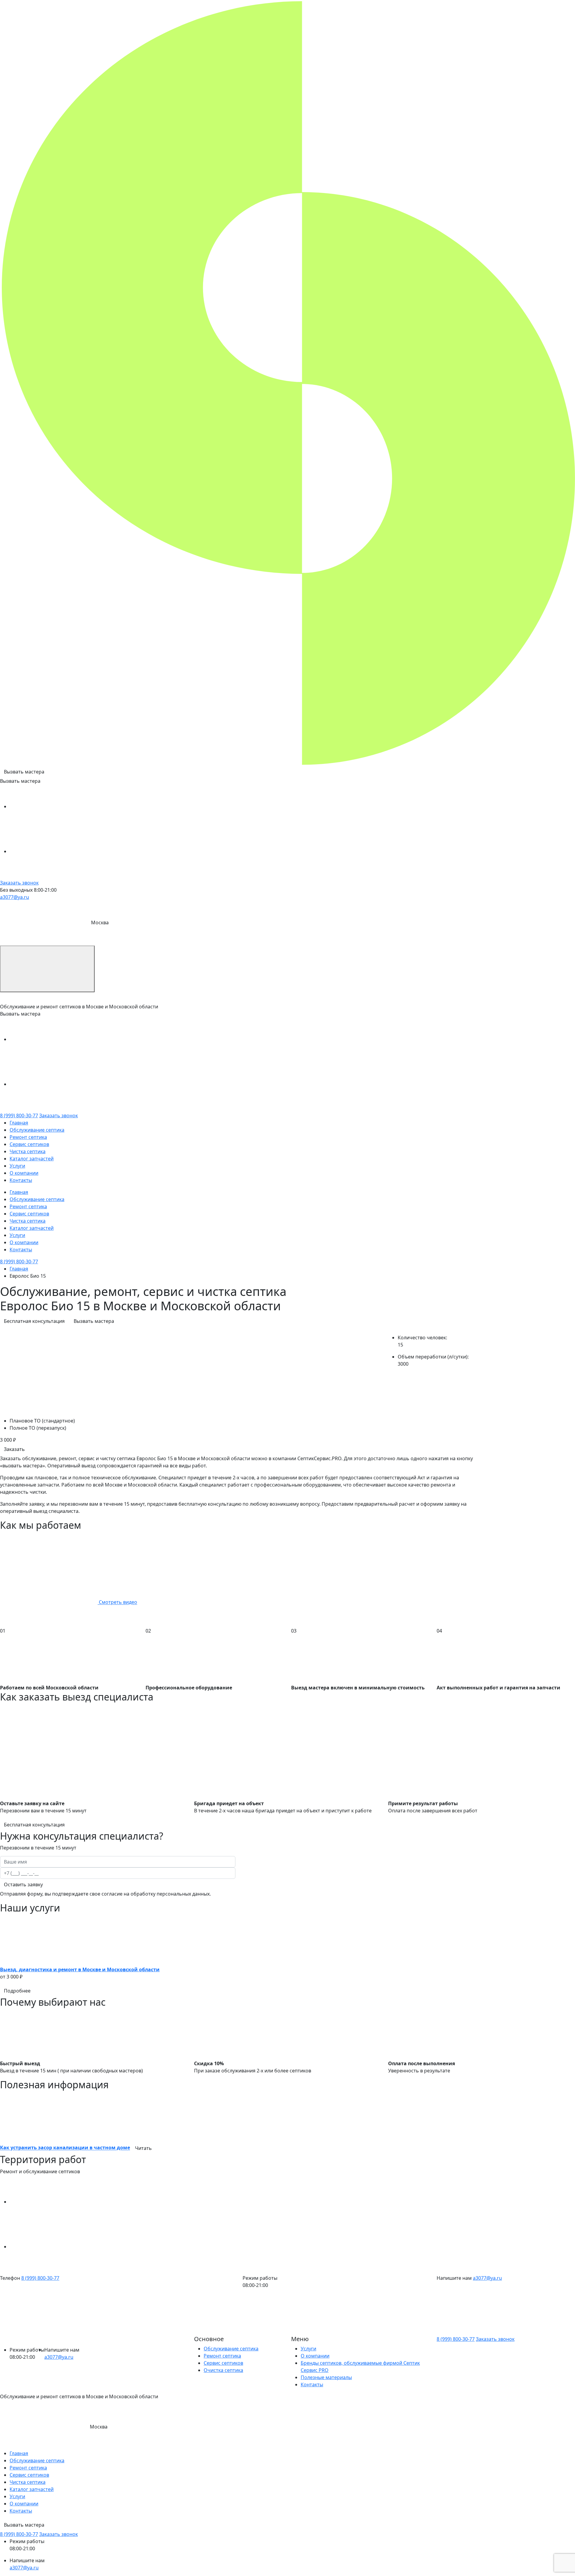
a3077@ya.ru (15, 897)
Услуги (17, 1166)
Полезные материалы (326, 2377)
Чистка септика (28, 1151)
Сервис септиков (29, 1144)
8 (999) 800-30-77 (19, 1115)
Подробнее (17, 1991)
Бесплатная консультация (34, 1321)
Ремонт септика (28, 1137)
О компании (24, 1173)
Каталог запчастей (32, 1159)
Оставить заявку (23, 1884)
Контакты (21, 1180)
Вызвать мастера (24, 772)
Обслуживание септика (37, 1130)
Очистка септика (223, 2370)
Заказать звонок (19, 883)
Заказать (14, 1449)
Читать (143, 2148)
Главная (19, 1123)
